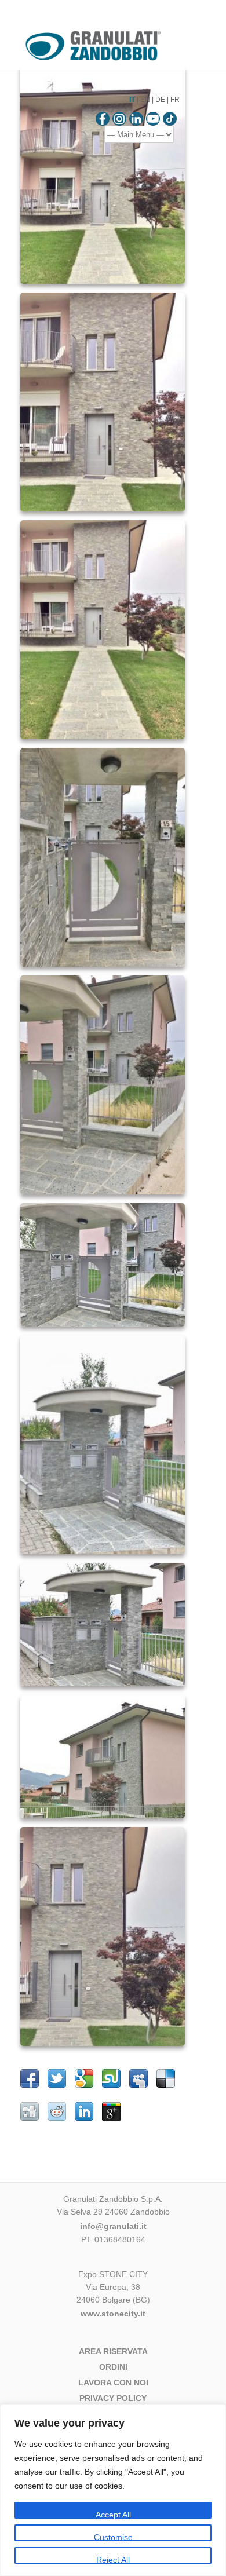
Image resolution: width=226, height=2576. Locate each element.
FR (175, 100)
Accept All (113, 2514)
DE (160, 100)
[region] (113, 2490)
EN (145, 100)
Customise (113, 2537)
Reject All (113, 2559)
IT (132, 100)
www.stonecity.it (113, 2314)
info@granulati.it (113, 2226)
